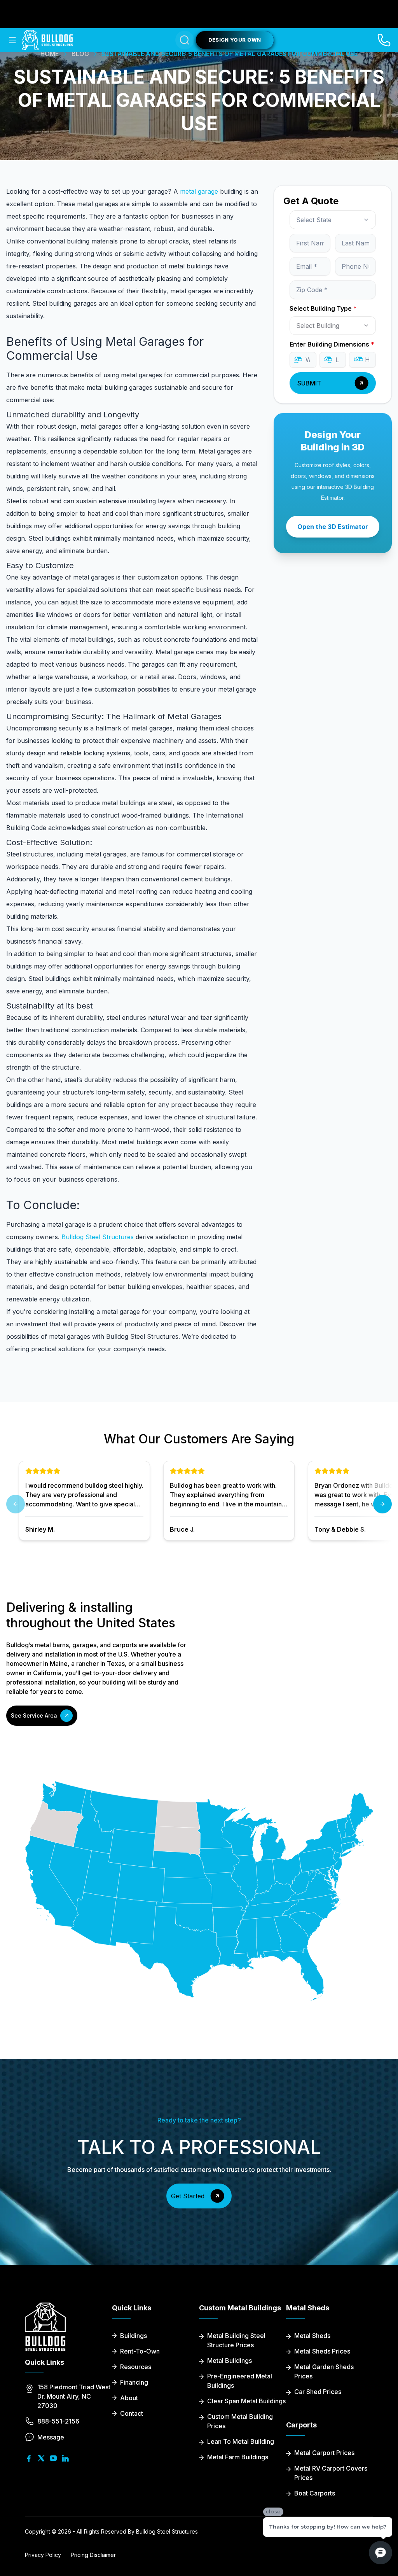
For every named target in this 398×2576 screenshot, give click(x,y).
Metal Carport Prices (324, 2453)
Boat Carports (315, 2493)
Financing (134, 2382)
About (129, 2398)
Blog (80, 54)
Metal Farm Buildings (238, 2457)
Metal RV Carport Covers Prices (331, 2473)
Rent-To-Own (140, 2351)
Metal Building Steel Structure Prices (236, 2340)
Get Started (188, 2196)
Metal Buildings (230, 2361)
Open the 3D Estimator (333, 527)
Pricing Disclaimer (93, 2555)
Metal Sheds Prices (322, 2351)
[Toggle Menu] (12, 40)
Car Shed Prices (318, 2392)
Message (51, 2437)
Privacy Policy (43, 2555)
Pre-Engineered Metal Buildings (240, 2381)
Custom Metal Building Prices (240, 2421)
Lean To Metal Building (241, 2441)
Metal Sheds (312, 2336)
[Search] (185, 40)
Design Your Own (235, 40)
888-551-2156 (58, 2421)
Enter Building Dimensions (332, 344)
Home (50, 54)
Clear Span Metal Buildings (246, 2401)
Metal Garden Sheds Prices (324, 2371)
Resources (136, 2367)
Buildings (134, 2336)
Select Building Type (323, 308)
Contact (132, 2413)
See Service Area (34, 1715)
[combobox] (333, 220)
